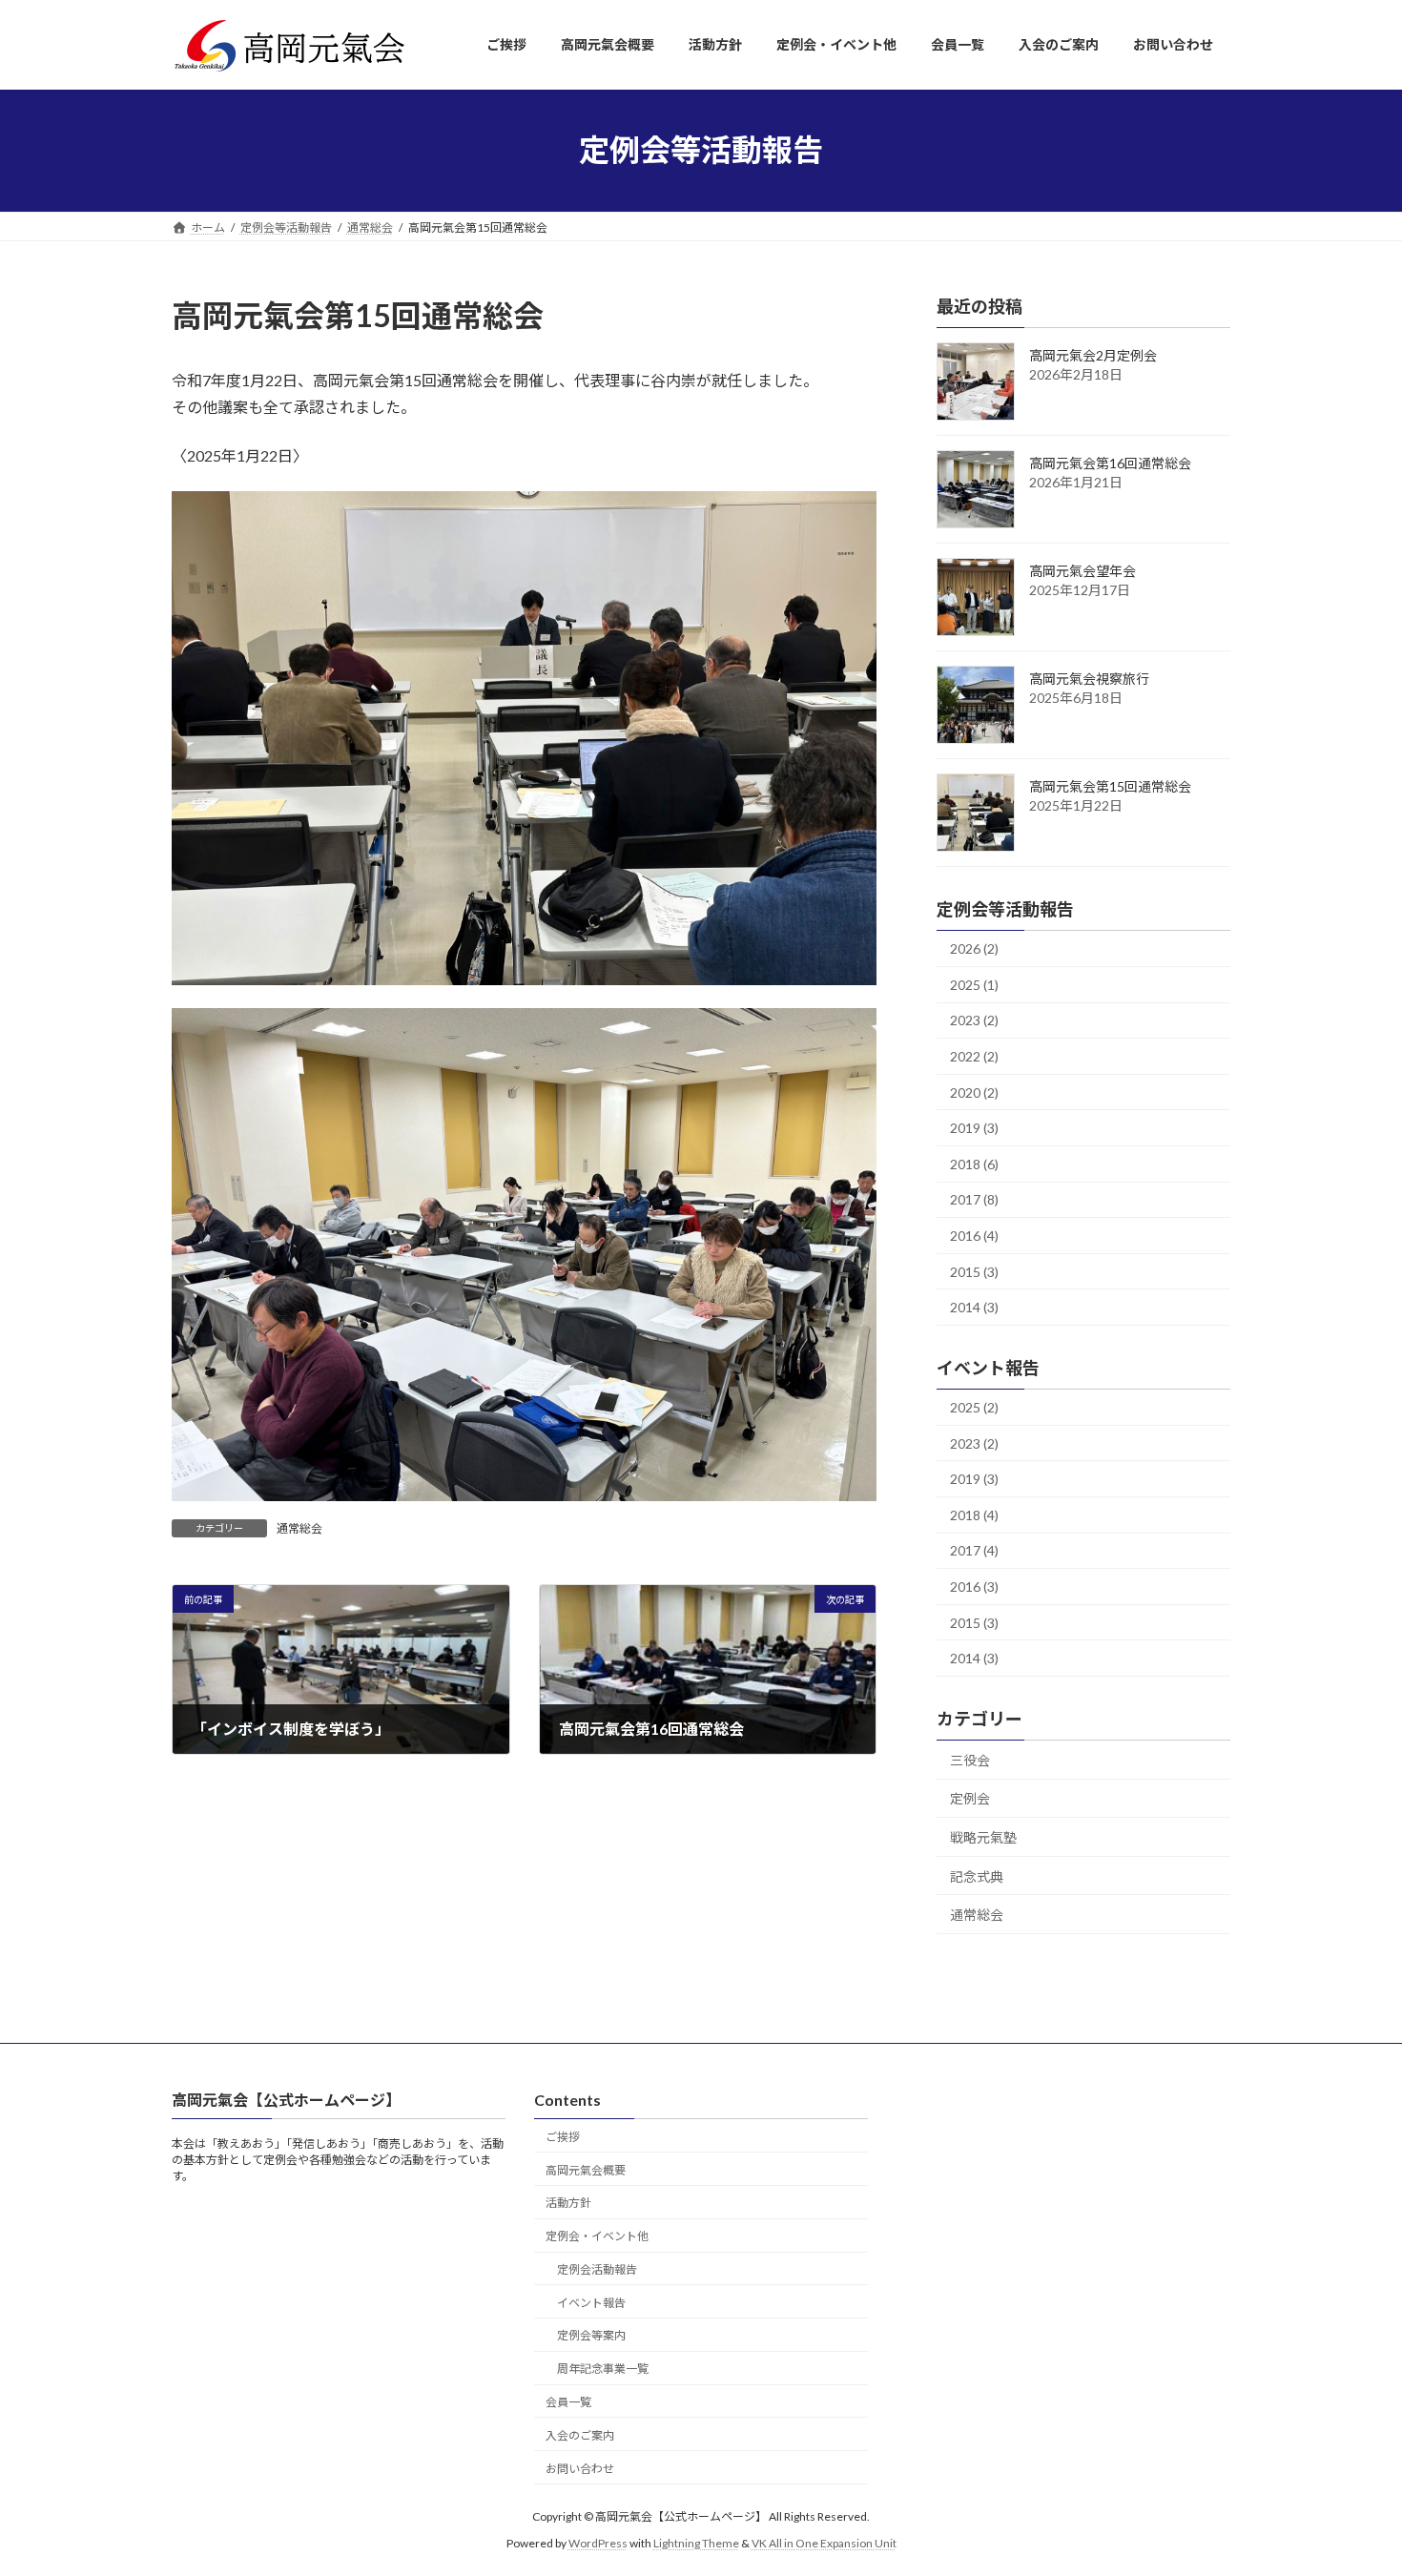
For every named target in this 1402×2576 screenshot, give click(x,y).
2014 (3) (974, 1307)
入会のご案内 (580, 2434)
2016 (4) (974, 1236)
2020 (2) (974, 1092)
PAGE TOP (1352, 2481)
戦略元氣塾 (983, 1837)
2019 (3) (974, 1128)
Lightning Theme (696, 2543)
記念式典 (977, 1875)
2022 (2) (974, 1056)
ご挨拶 (563, 2136)
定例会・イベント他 (597, 2236)
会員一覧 (568, 2402)
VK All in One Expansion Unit (824, 2543)
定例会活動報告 (597, 2269)
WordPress (598, 2543)
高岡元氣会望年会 (1082, 571)
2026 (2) (974, 948)
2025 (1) (974, 984)
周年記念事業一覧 (603, 2369)
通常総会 (299, 1528)
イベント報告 (591, 2302)
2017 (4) (974, 1550)
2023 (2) (974, 1020)
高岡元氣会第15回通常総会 (1110, 786)
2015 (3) (974, 1271)
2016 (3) (974, 1587)
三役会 (970, 1759)
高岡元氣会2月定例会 (1093, 355)
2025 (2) (974, 1407)
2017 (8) (974, 1199)
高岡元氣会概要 (586, 2169)
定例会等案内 (591, 2335)
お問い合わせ (580, 2468)
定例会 (970, 1798)
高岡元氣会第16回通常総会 (1110, 463)
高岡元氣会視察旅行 (1089, 679)
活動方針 (568, 2203)
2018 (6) (974, 1163)
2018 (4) (974, 1514)
